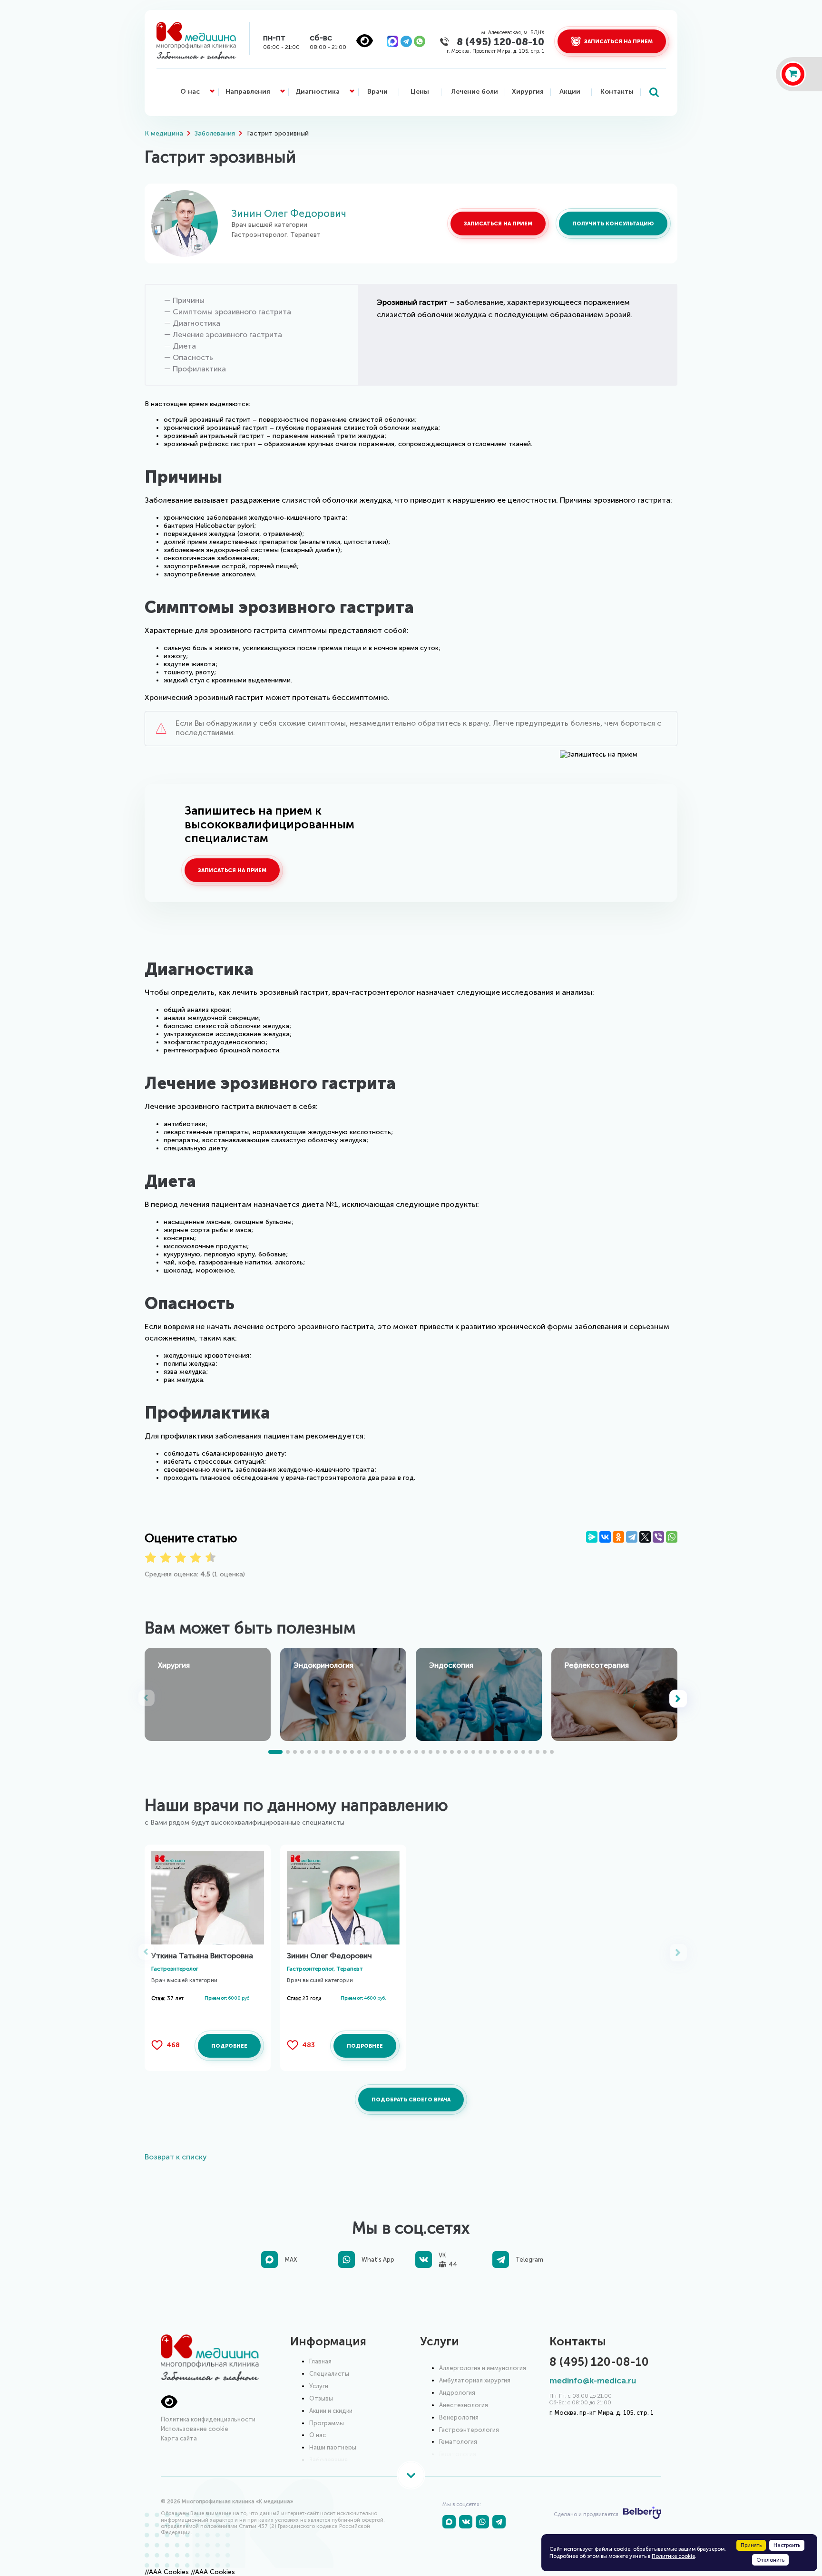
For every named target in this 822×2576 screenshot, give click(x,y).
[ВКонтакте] (605, 1537)
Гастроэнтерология (469, 2430)
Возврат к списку (176, 2157)
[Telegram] (632, 1537)
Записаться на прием (498, 224)
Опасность (193, 358)
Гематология (458, 2442)
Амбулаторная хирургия (475, 2380)
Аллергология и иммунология (483, 2368)
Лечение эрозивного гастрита (227, 335)
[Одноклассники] (618, 1537)
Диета (184, 346)
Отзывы (321, 2398)
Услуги (319, 2386)
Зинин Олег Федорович (289, 213)
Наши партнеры (333, 2447)
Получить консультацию (613, 224)
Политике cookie (673, 2556)
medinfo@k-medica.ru (593, 2381)
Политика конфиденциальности (208, 2419)
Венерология (459, 2417)
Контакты (617, 92)
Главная (320, 2361)
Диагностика (318, 92)
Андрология (457, 2393)
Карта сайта (179, 2438)
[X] (645, 1537)
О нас (190, 92)
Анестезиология (464, 2405)
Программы (327, 2423)
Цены (420, 92)
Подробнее (229, 2046)
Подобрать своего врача (411, 2100)
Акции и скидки (331, 2411)
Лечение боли (475, 92)
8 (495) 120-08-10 (500, 42)
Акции (570, 92)
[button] (679, 1699)
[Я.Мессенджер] (592, 1537)
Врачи (377, 92)
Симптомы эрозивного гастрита (232, 312)
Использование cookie (195, 2429)
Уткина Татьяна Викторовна (202, 1956)
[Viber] (658, 1537)
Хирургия (528, 92)
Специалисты (329, 2374)
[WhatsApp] (672, 1537)
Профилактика (199, 369)
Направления (248, 92)
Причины (189, 301)
